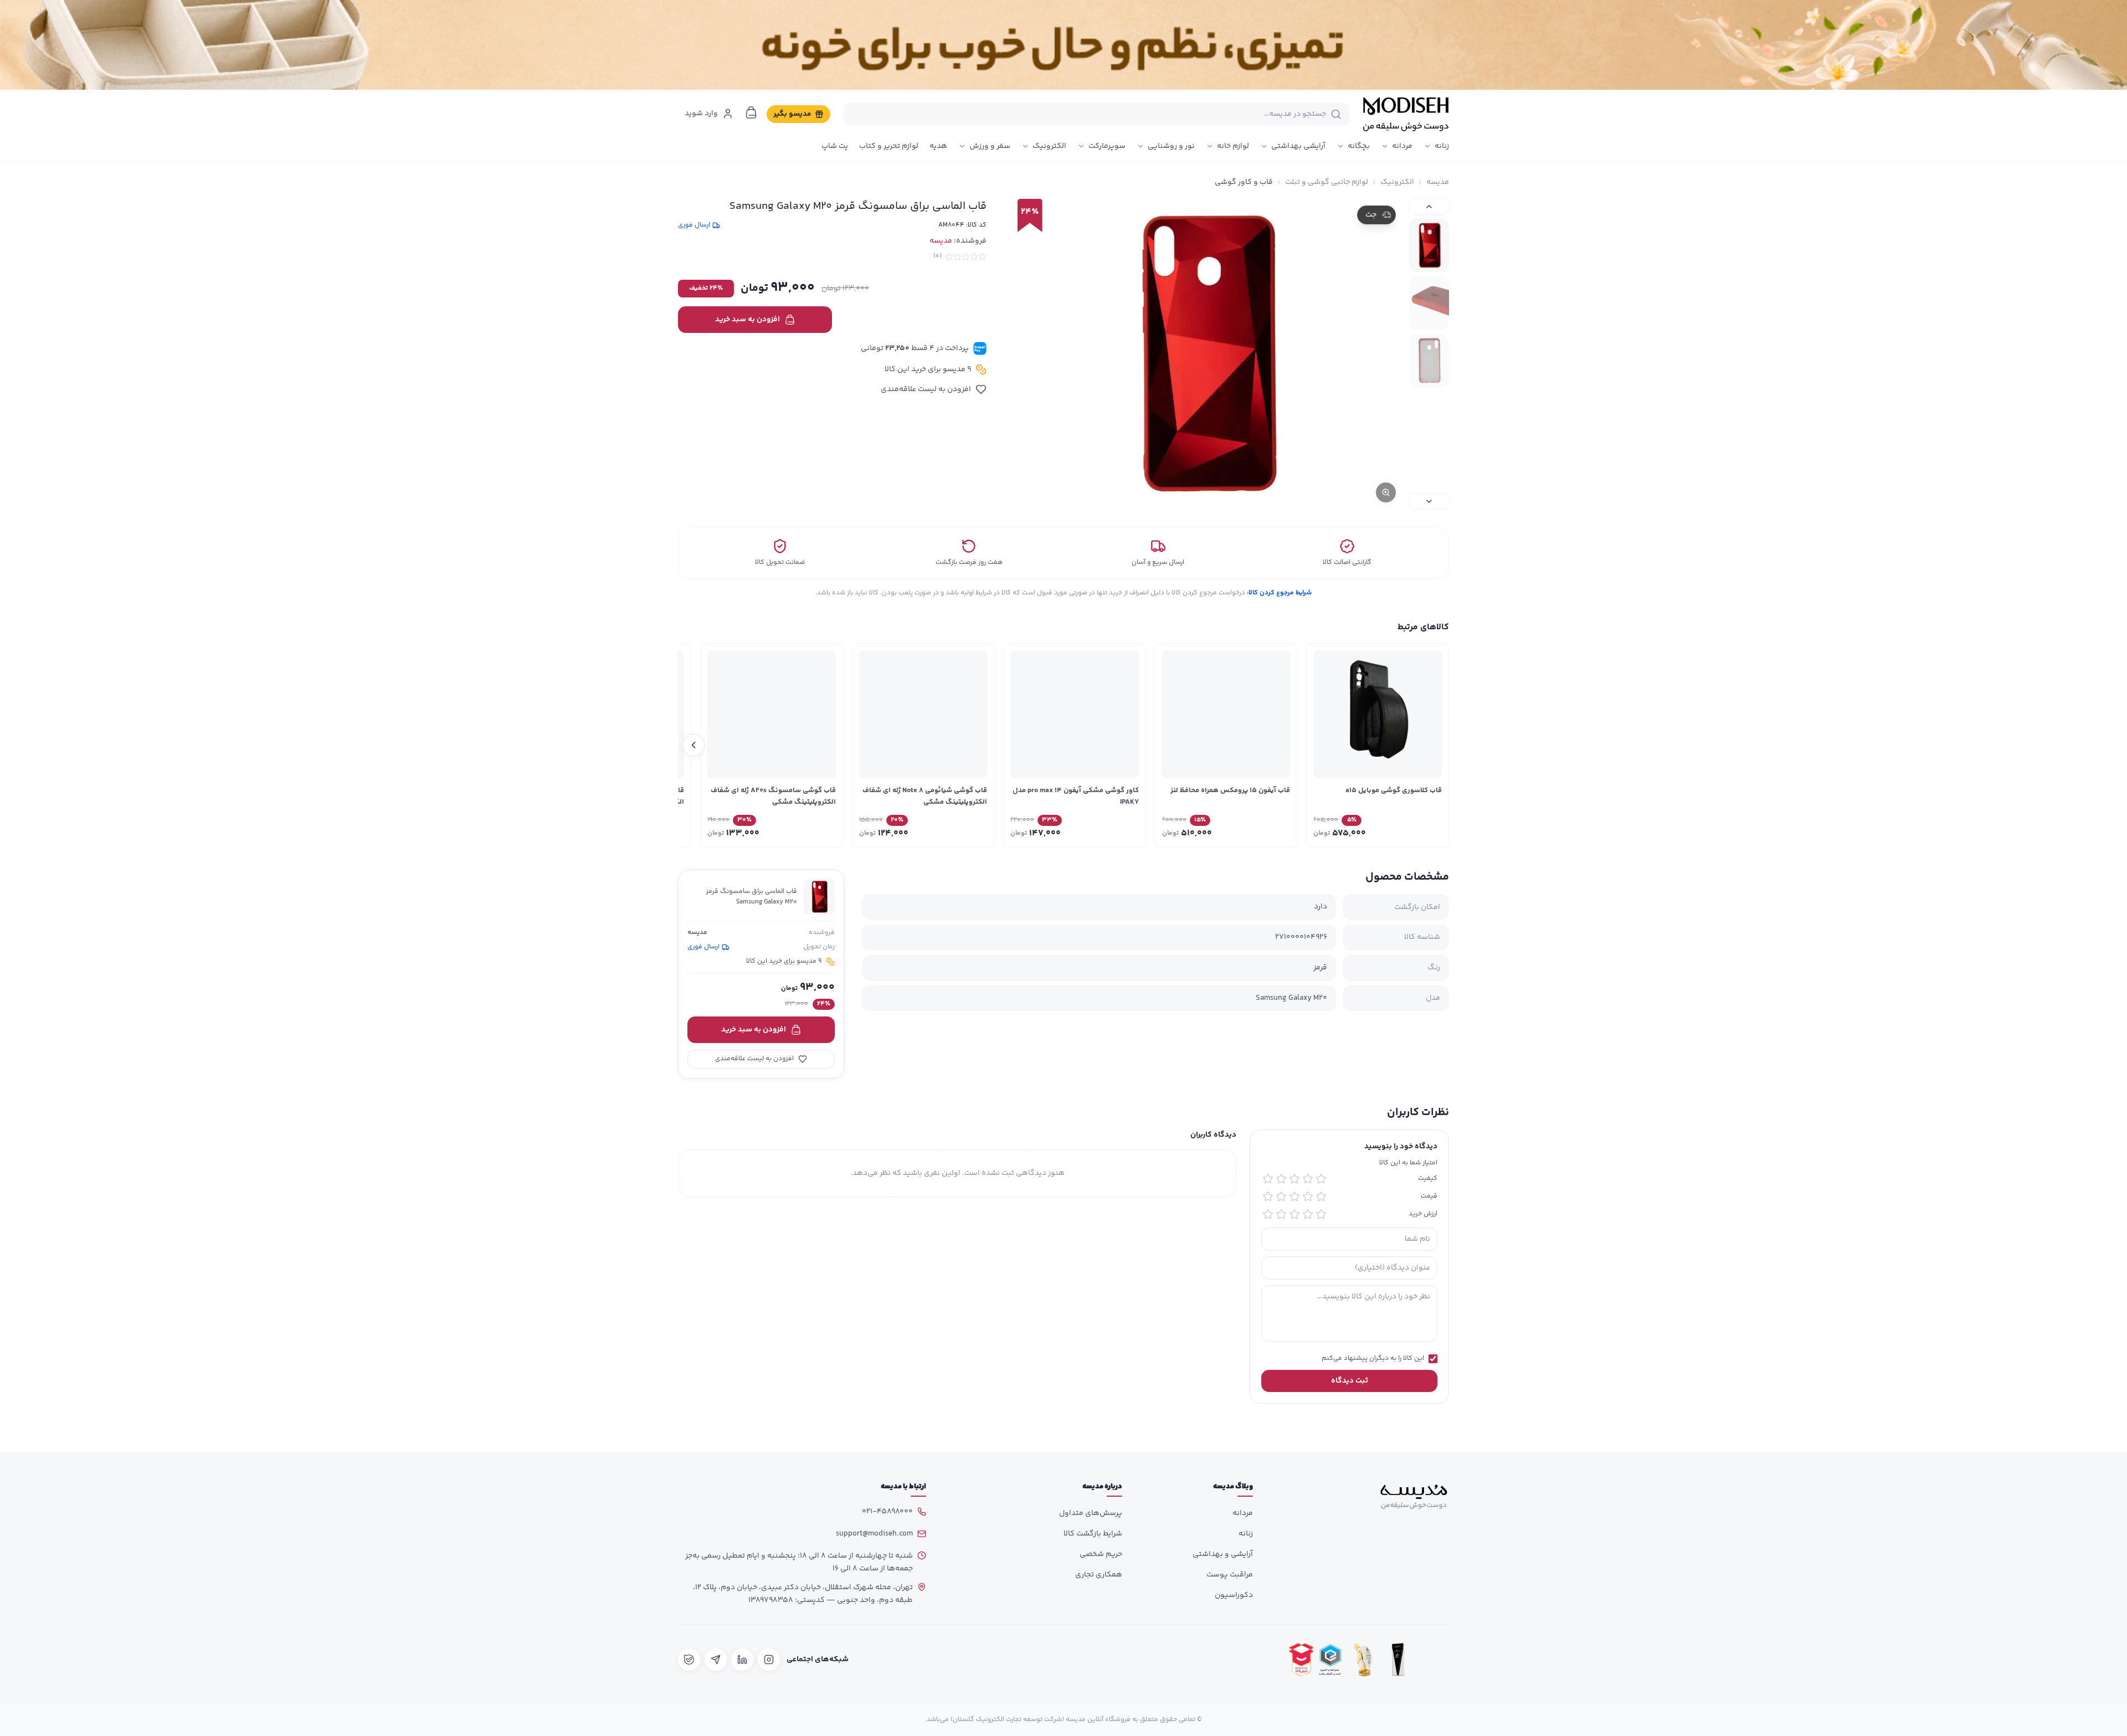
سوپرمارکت (1107, 146)
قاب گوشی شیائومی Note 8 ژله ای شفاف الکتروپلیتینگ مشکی (925, 796)
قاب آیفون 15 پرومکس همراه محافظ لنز (1230, 790)
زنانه (1442, 146)
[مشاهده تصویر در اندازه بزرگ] (1206, 354)
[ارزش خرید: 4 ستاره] (1281, 1214)
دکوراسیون (1234, 1595)
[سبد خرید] (751, 112)
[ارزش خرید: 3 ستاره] (1294, 1214)
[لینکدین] (742, 1660)
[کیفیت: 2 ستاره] (1308, 1179)
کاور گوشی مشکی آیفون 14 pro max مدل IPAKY (1076, 796)
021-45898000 (887, 1512)
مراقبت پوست (1230, 1575)
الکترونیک (1049, 146)
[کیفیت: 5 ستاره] (1268, 1179)
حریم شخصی (1101, 1554)
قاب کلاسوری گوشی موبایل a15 (1394, 790)
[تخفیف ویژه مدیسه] (1063, 45)
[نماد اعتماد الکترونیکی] (1434, 1659)
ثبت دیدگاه (1350, 1381)
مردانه (1402, 146)
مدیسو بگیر (792, 114)
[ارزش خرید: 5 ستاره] (1268, 1214)
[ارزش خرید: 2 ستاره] (1308, 1214)
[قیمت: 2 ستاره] (1308, 1196)
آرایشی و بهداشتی (1223, 1554)
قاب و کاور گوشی (1244, 182)
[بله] (689, 1660)
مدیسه (1438, 182)
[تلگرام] (716, 1660)
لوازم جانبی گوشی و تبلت (1327, 182)
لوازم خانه (1233, 146)
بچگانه (1359, 146)
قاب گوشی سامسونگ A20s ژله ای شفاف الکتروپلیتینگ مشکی (773, 796)
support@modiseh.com (874, 1534)
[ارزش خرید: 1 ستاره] (1321, 1214)
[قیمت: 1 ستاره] (1321, 1196)
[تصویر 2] (1429, 303)
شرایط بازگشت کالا (1093, 1534)
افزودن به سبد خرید (747, 320)
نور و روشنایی (1171, 146)
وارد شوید (701, 114)
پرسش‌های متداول (1091, 1513)
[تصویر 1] (1429, 245)
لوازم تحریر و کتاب (889, 146)
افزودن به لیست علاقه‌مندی (926, 389)
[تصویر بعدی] (1429, 501)
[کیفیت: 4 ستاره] (1281, 1179)
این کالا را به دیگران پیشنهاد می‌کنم (1373, 1359)
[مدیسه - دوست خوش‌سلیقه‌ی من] (1406, 114)
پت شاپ (835, 146)
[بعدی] (693, 745)
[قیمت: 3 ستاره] (1294, 1196)
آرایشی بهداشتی (1298, 146)
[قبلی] (1434, 745)
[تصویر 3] (1429, 361)
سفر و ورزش (990, 146)
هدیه (938, 146)
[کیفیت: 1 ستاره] (1321, 1179)
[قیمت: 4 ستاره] (1281, 1196)
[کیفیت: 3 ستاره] (1294, 1179)
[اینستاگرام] (769, 1660)
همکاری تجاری (1099, 1575)
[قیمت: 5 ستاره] (1268, 1196)
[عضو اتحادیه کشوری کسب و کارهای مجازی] (1330, 1659)
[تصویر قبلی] (1429, 207)
